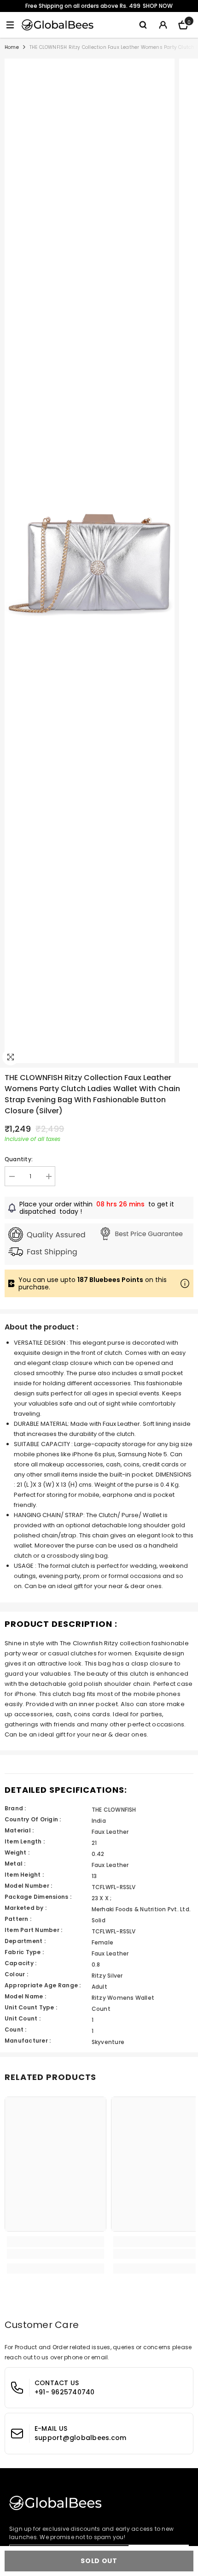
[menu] (10, 25)
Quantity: (19, 1159)
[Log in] (163, 25)
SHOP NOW (158, 6)
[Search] (143, 25)
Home (12, 47)
